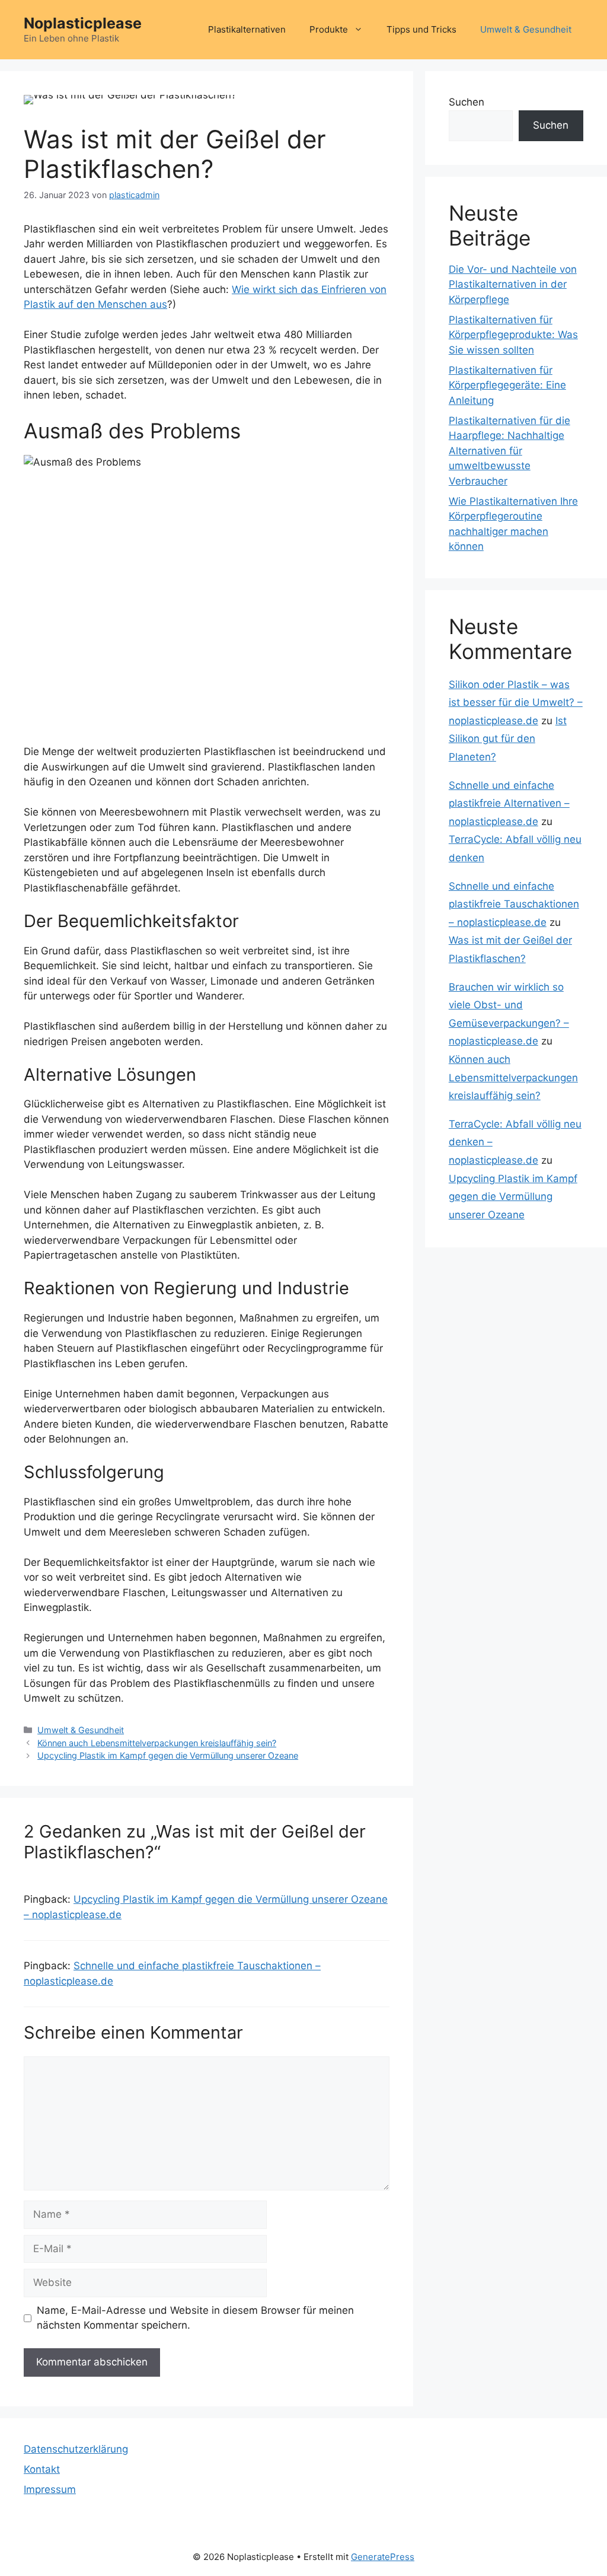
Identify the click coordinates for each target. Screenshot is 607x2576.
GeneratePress (383, 2557)
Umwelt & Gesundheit (526, 29)
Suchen (467, 102)
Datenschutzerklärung (76, 2449)
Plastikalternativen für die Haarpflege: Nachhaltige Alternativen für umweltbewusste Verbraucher (509, 451)
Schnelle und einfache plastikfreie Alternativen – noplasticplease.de (509, 803)
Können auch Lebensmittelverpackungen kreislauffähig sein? (157, 1743)
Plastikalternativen (247, 29)
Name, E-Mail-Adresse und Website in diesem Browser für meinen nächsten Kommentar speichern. (195, 2318)
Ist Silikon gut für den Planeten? (508, 739)
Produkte (329, 29)
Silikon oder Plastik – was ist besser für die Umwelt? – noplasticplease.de (516, 703)
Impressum (50, 2489)
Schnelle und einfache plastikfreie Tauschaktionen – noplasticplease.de (514, 904)
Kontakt (42, 2469)
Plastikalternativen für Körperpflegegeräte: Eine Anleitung (507, 385)
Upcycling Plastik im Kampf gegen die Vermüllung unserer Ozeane (168, 1755)
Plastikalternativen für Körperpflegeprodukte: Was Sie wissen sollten (513, 335)
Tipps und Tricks (421, 29)
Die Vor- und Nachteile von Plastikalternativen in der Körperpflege (513, 284)
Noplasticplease (83, 23)
